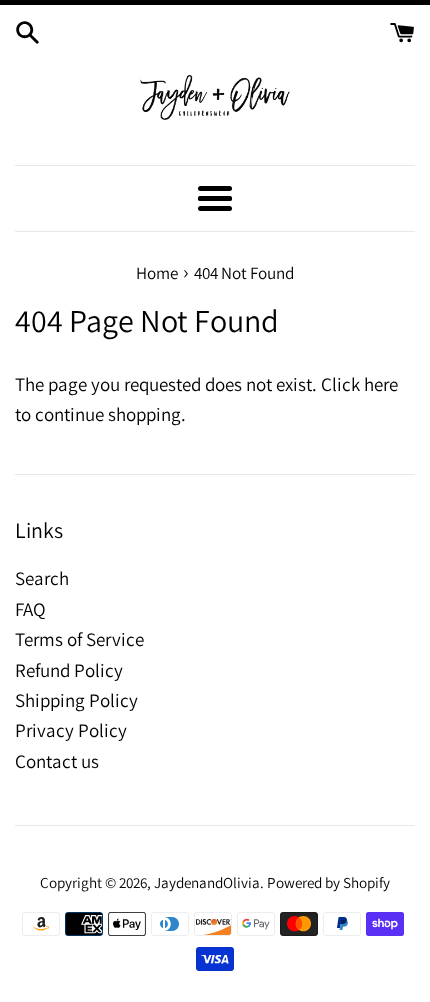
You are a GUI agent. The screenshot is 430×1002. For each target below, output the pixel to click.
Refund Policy (69, 670)
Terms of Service (79, 639)
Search (42, 578)
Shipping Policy (76, 700)
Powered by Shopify (328, 882)
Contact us (57, 761)
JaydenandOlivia (207, 882)
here (381, 384)
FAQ (30, 609)
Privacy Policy (71, 730)
